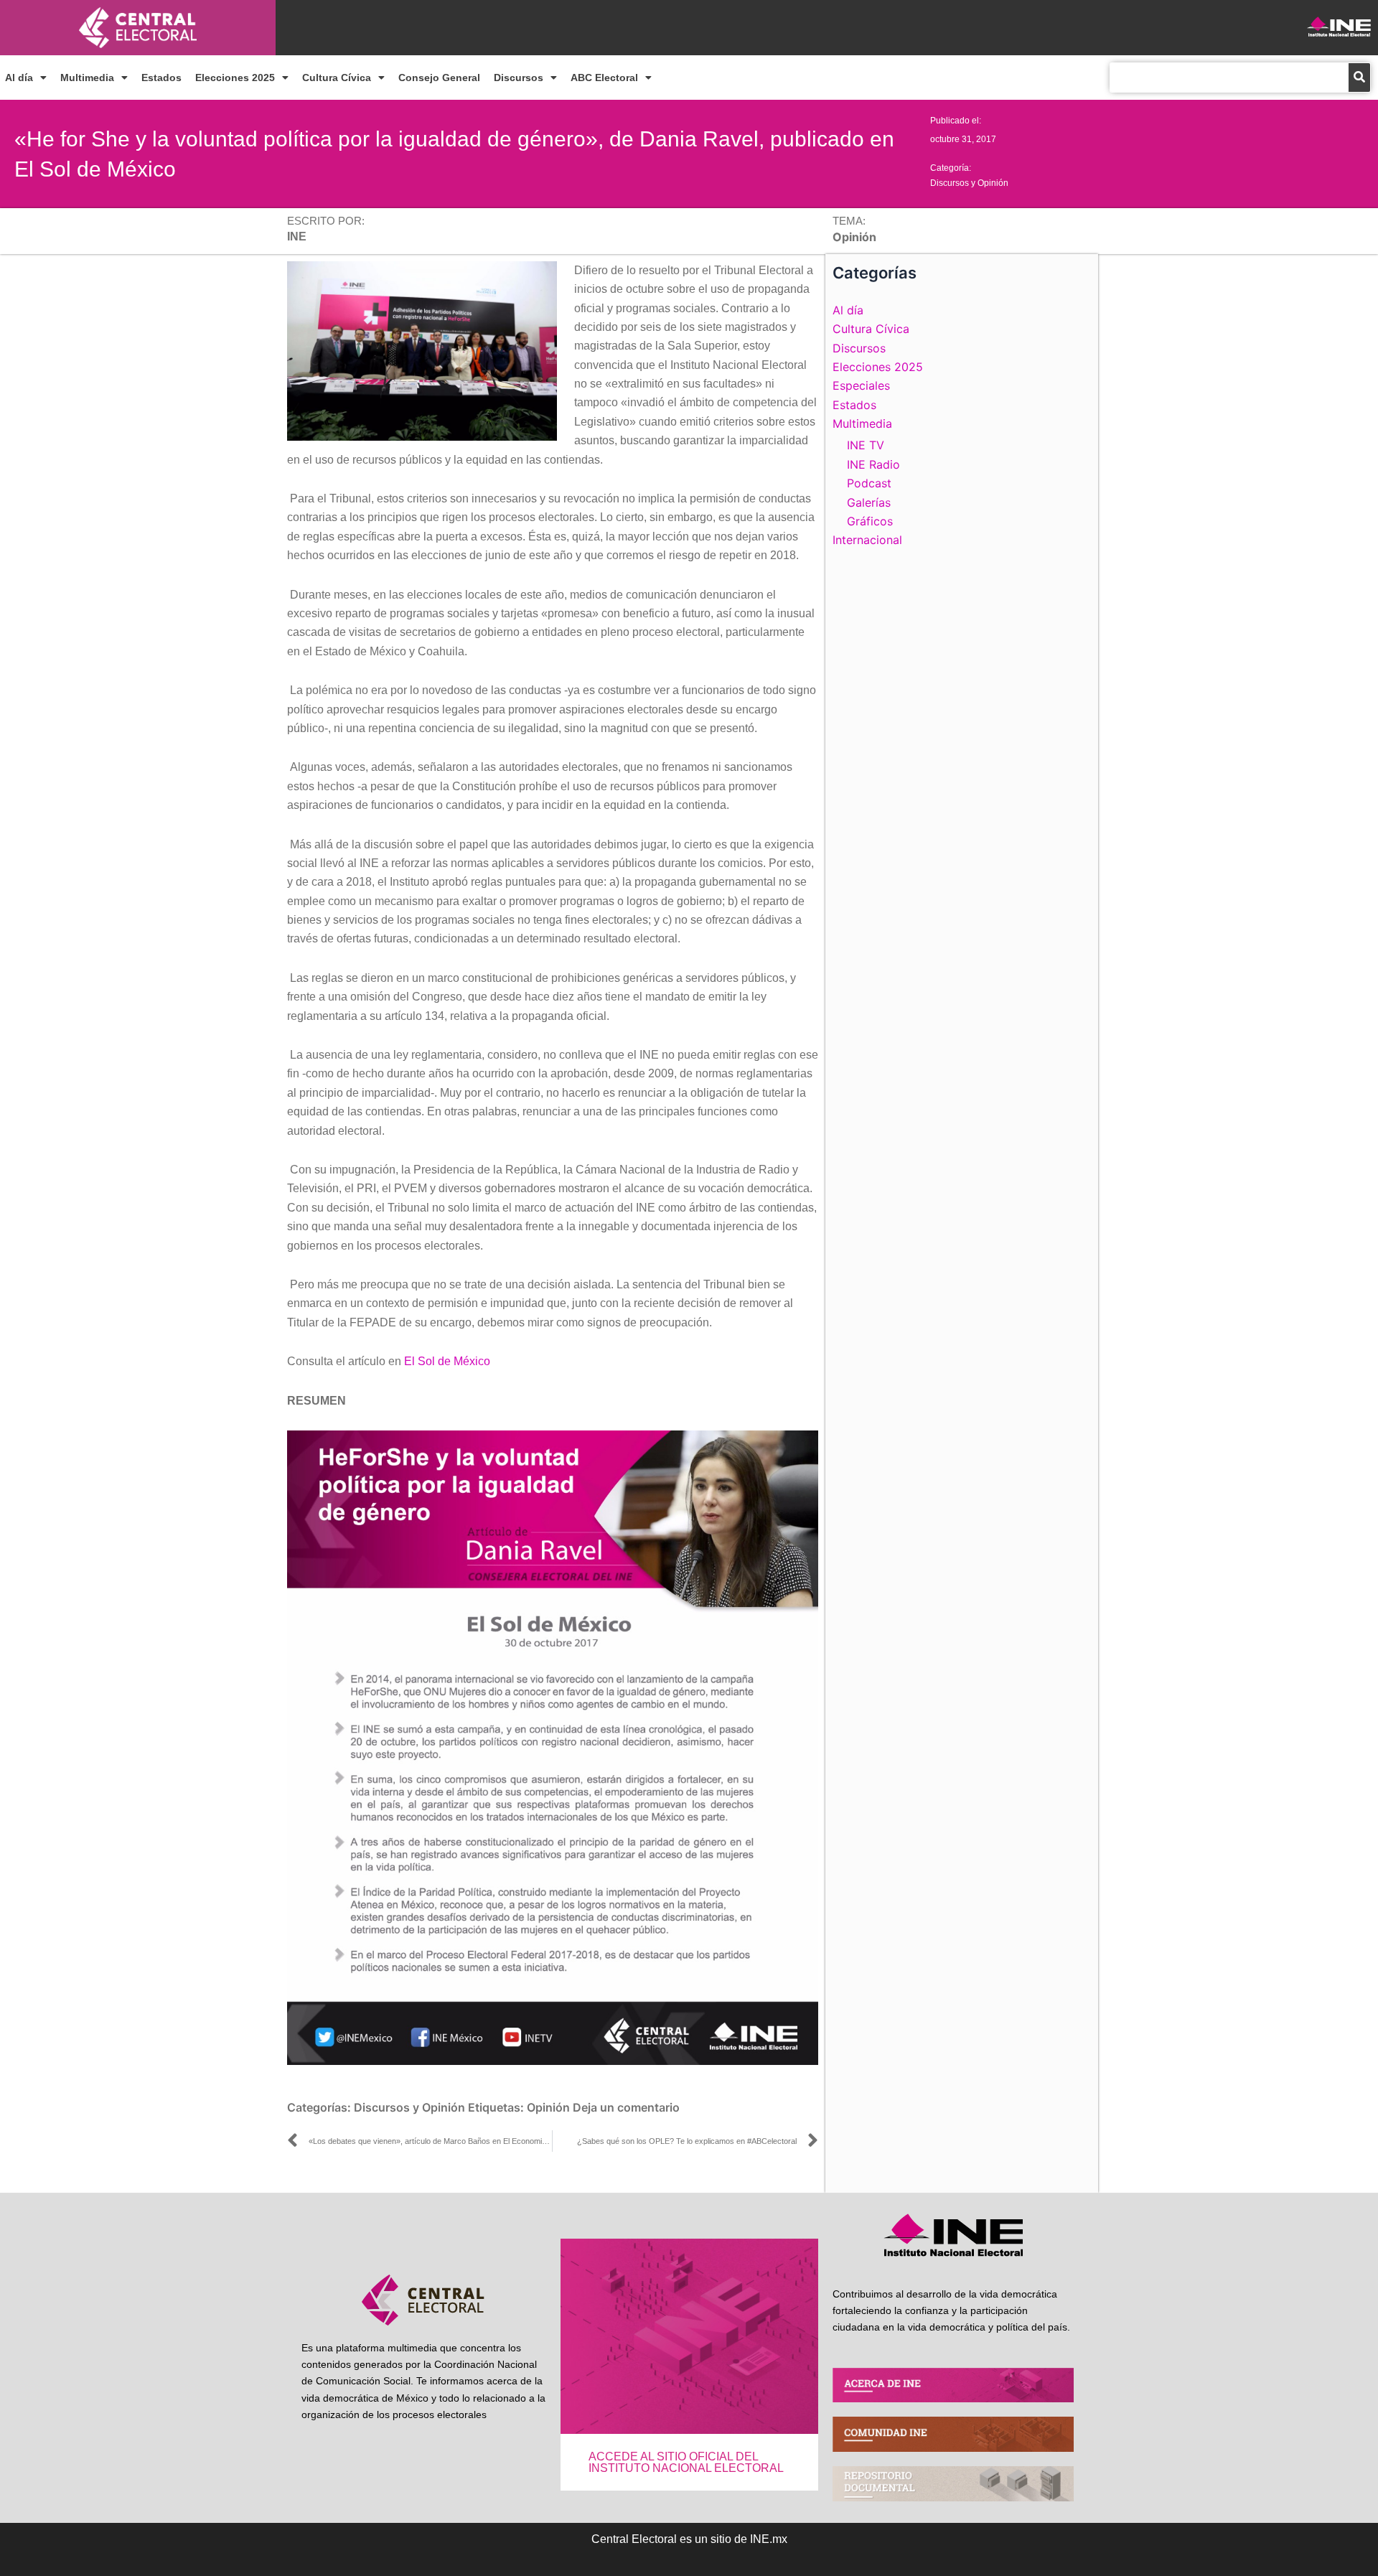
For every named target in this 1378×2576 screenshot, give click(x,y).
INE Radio (873, 464)
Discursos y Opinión (969, 183)
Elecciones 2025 (235, 78)
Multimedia (87, 78)
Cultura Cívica (337, 78)
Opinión (548, 2107)
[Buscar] (1359, 78)
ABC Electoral (604, 78)
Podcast (869, 483)
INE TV (866, 445)
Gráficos (870, 521)
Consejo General (439, 78)
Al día (19, 78)
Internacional (867, 540)
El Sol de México (447, 1361)
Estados (161, 78)
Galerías (869, 502)
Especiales (861, 385)
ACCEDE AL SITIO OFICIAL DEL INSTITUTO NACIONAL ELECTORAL (686, 2462)
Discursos (519, 78)
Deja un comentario (626, 2107)
